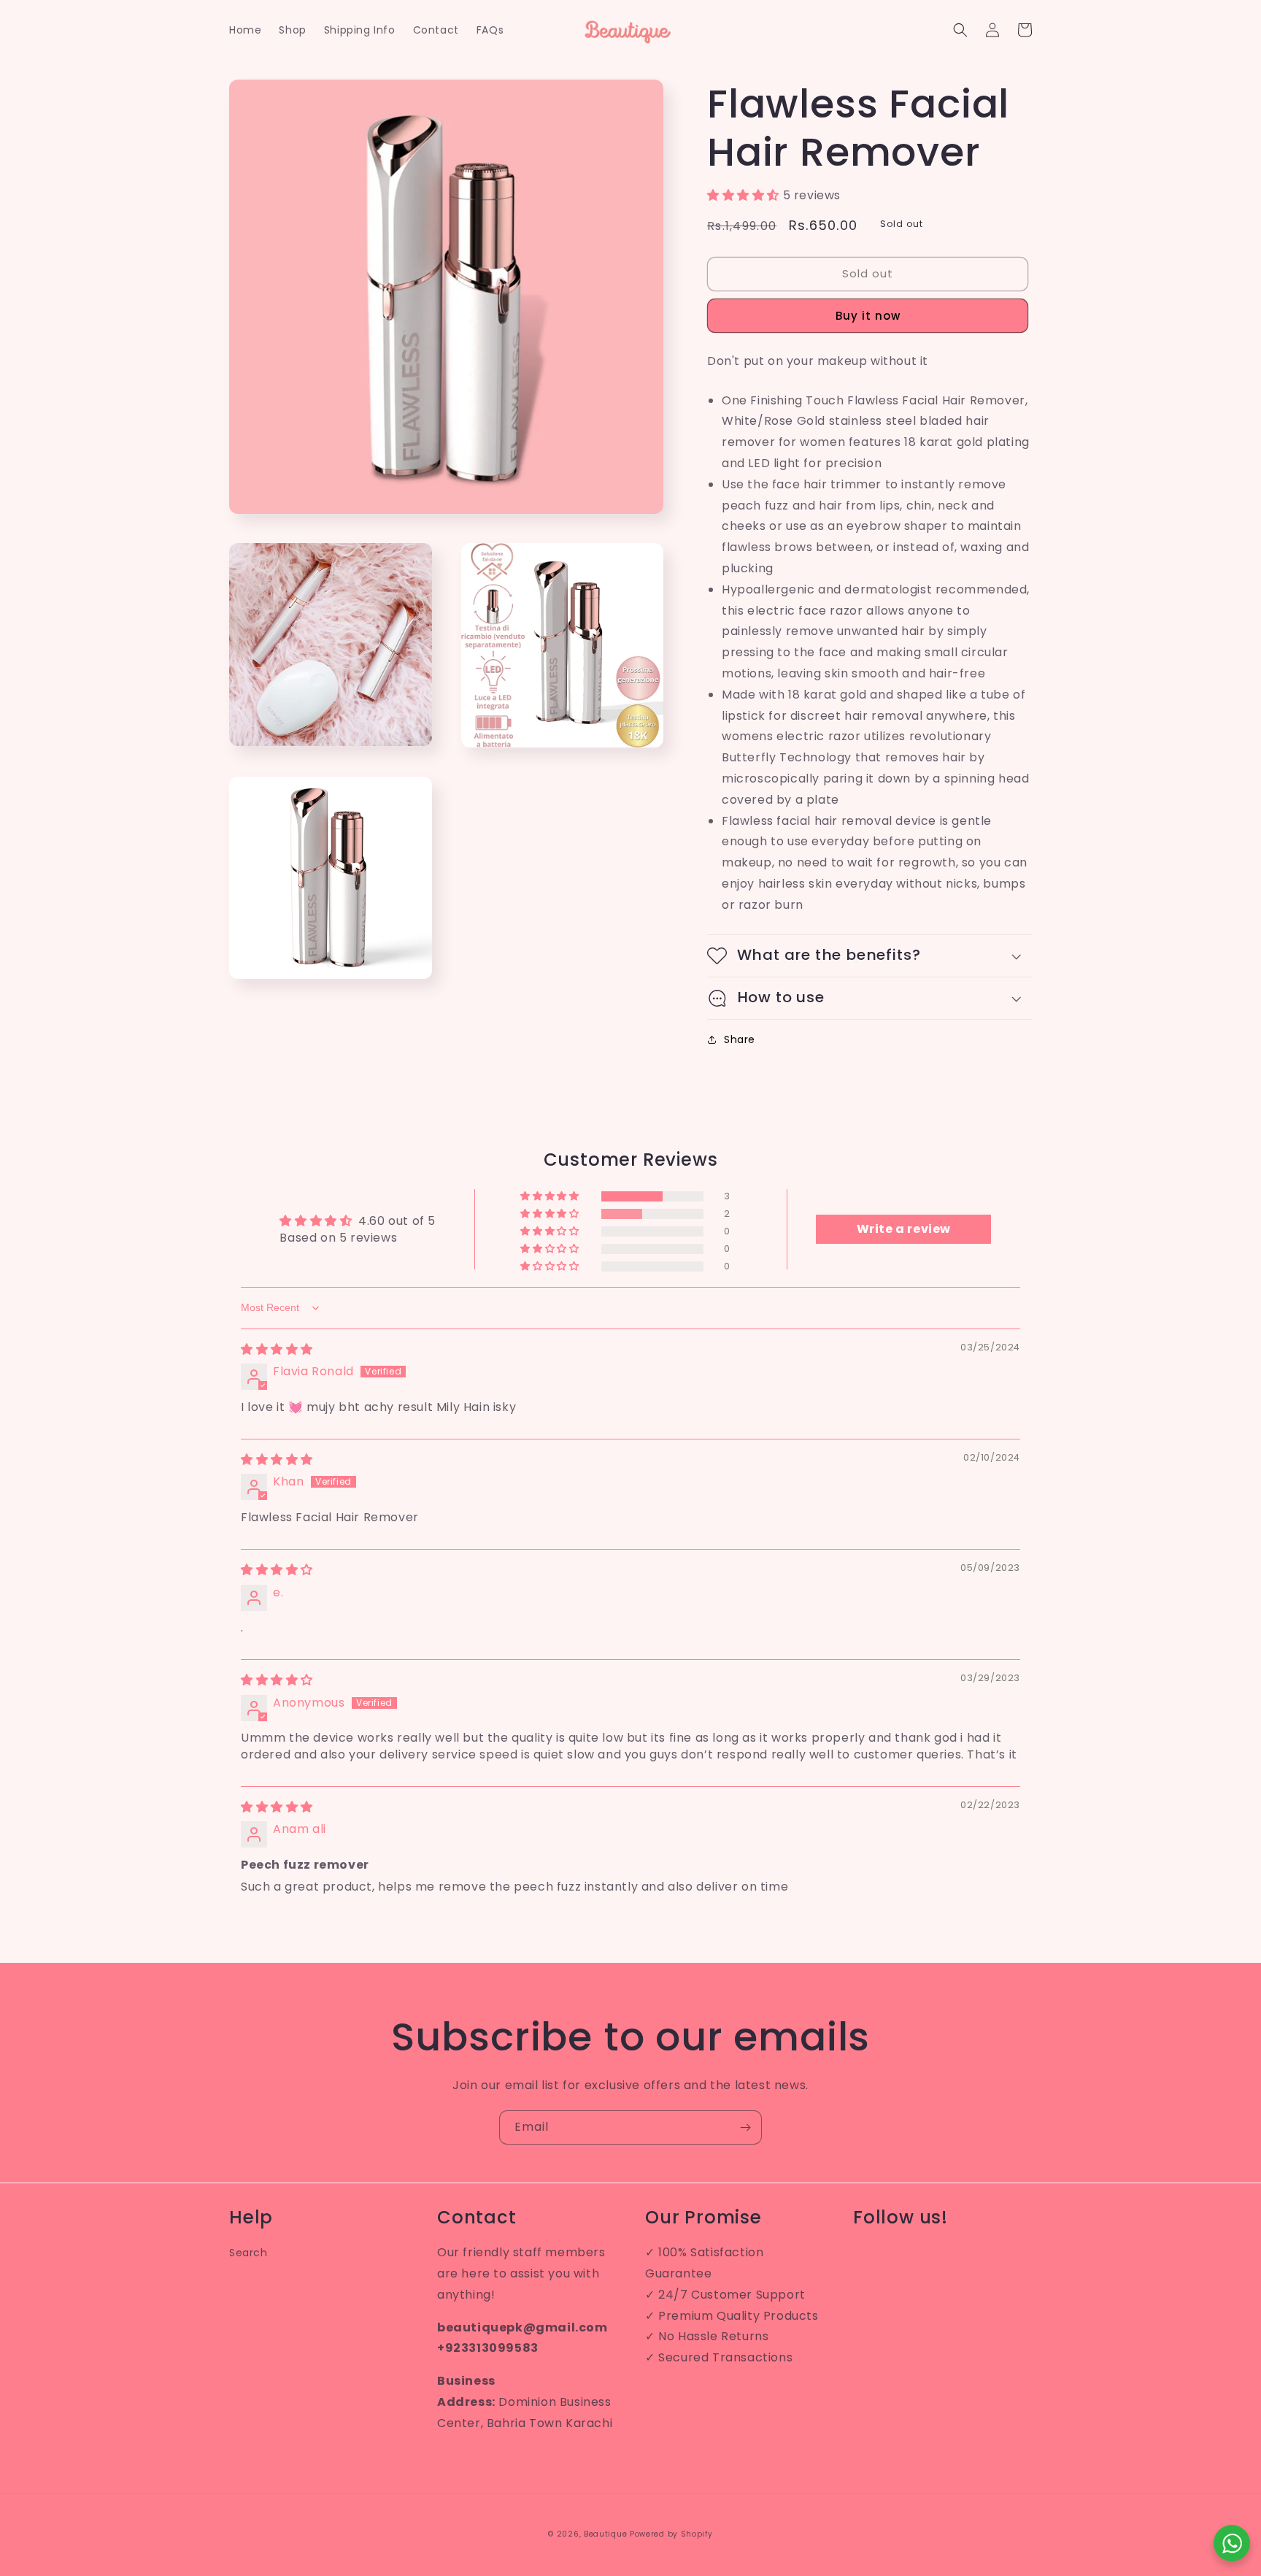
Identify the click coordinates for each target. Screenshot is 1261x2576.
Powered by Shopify (671, 2534)
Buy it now (868, 316)
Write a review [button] (904, 1229)
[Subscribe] (745, 2127)
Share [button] (740, 1039)
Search (248, 2253)
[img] (277, 1349)
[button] (960, 30)
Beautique (605, 2534)
